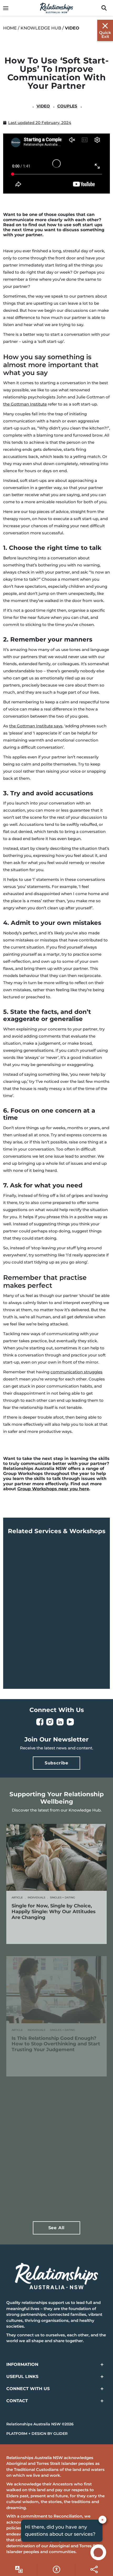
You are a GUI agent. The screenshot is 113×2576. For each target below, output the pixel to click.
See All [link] (57, 2228)
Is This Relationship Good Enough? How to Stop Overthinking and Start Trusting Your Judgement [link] (56, 2044)
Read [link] (35, 1932)
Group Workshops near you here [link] (53, 1489)
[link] (8, 8)
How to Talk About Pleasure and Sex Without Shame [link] (56, 2173)
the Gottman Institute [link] (25, 404)
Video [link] (43, 106)
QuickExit (105, 34)
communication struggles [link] (76, 1372)
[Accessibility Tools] (19, 2569)
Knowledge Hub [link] (41, 28)
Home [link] (10, 28)
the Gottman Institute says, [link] (36, 726)
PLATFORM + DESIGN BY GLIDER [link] (37, 2434)
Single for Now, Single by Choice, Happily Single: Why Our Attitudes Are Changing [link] (54, 1911)
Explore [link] (38, 1654)
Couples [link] (67, 106)
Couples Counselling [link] (40, 1639)
